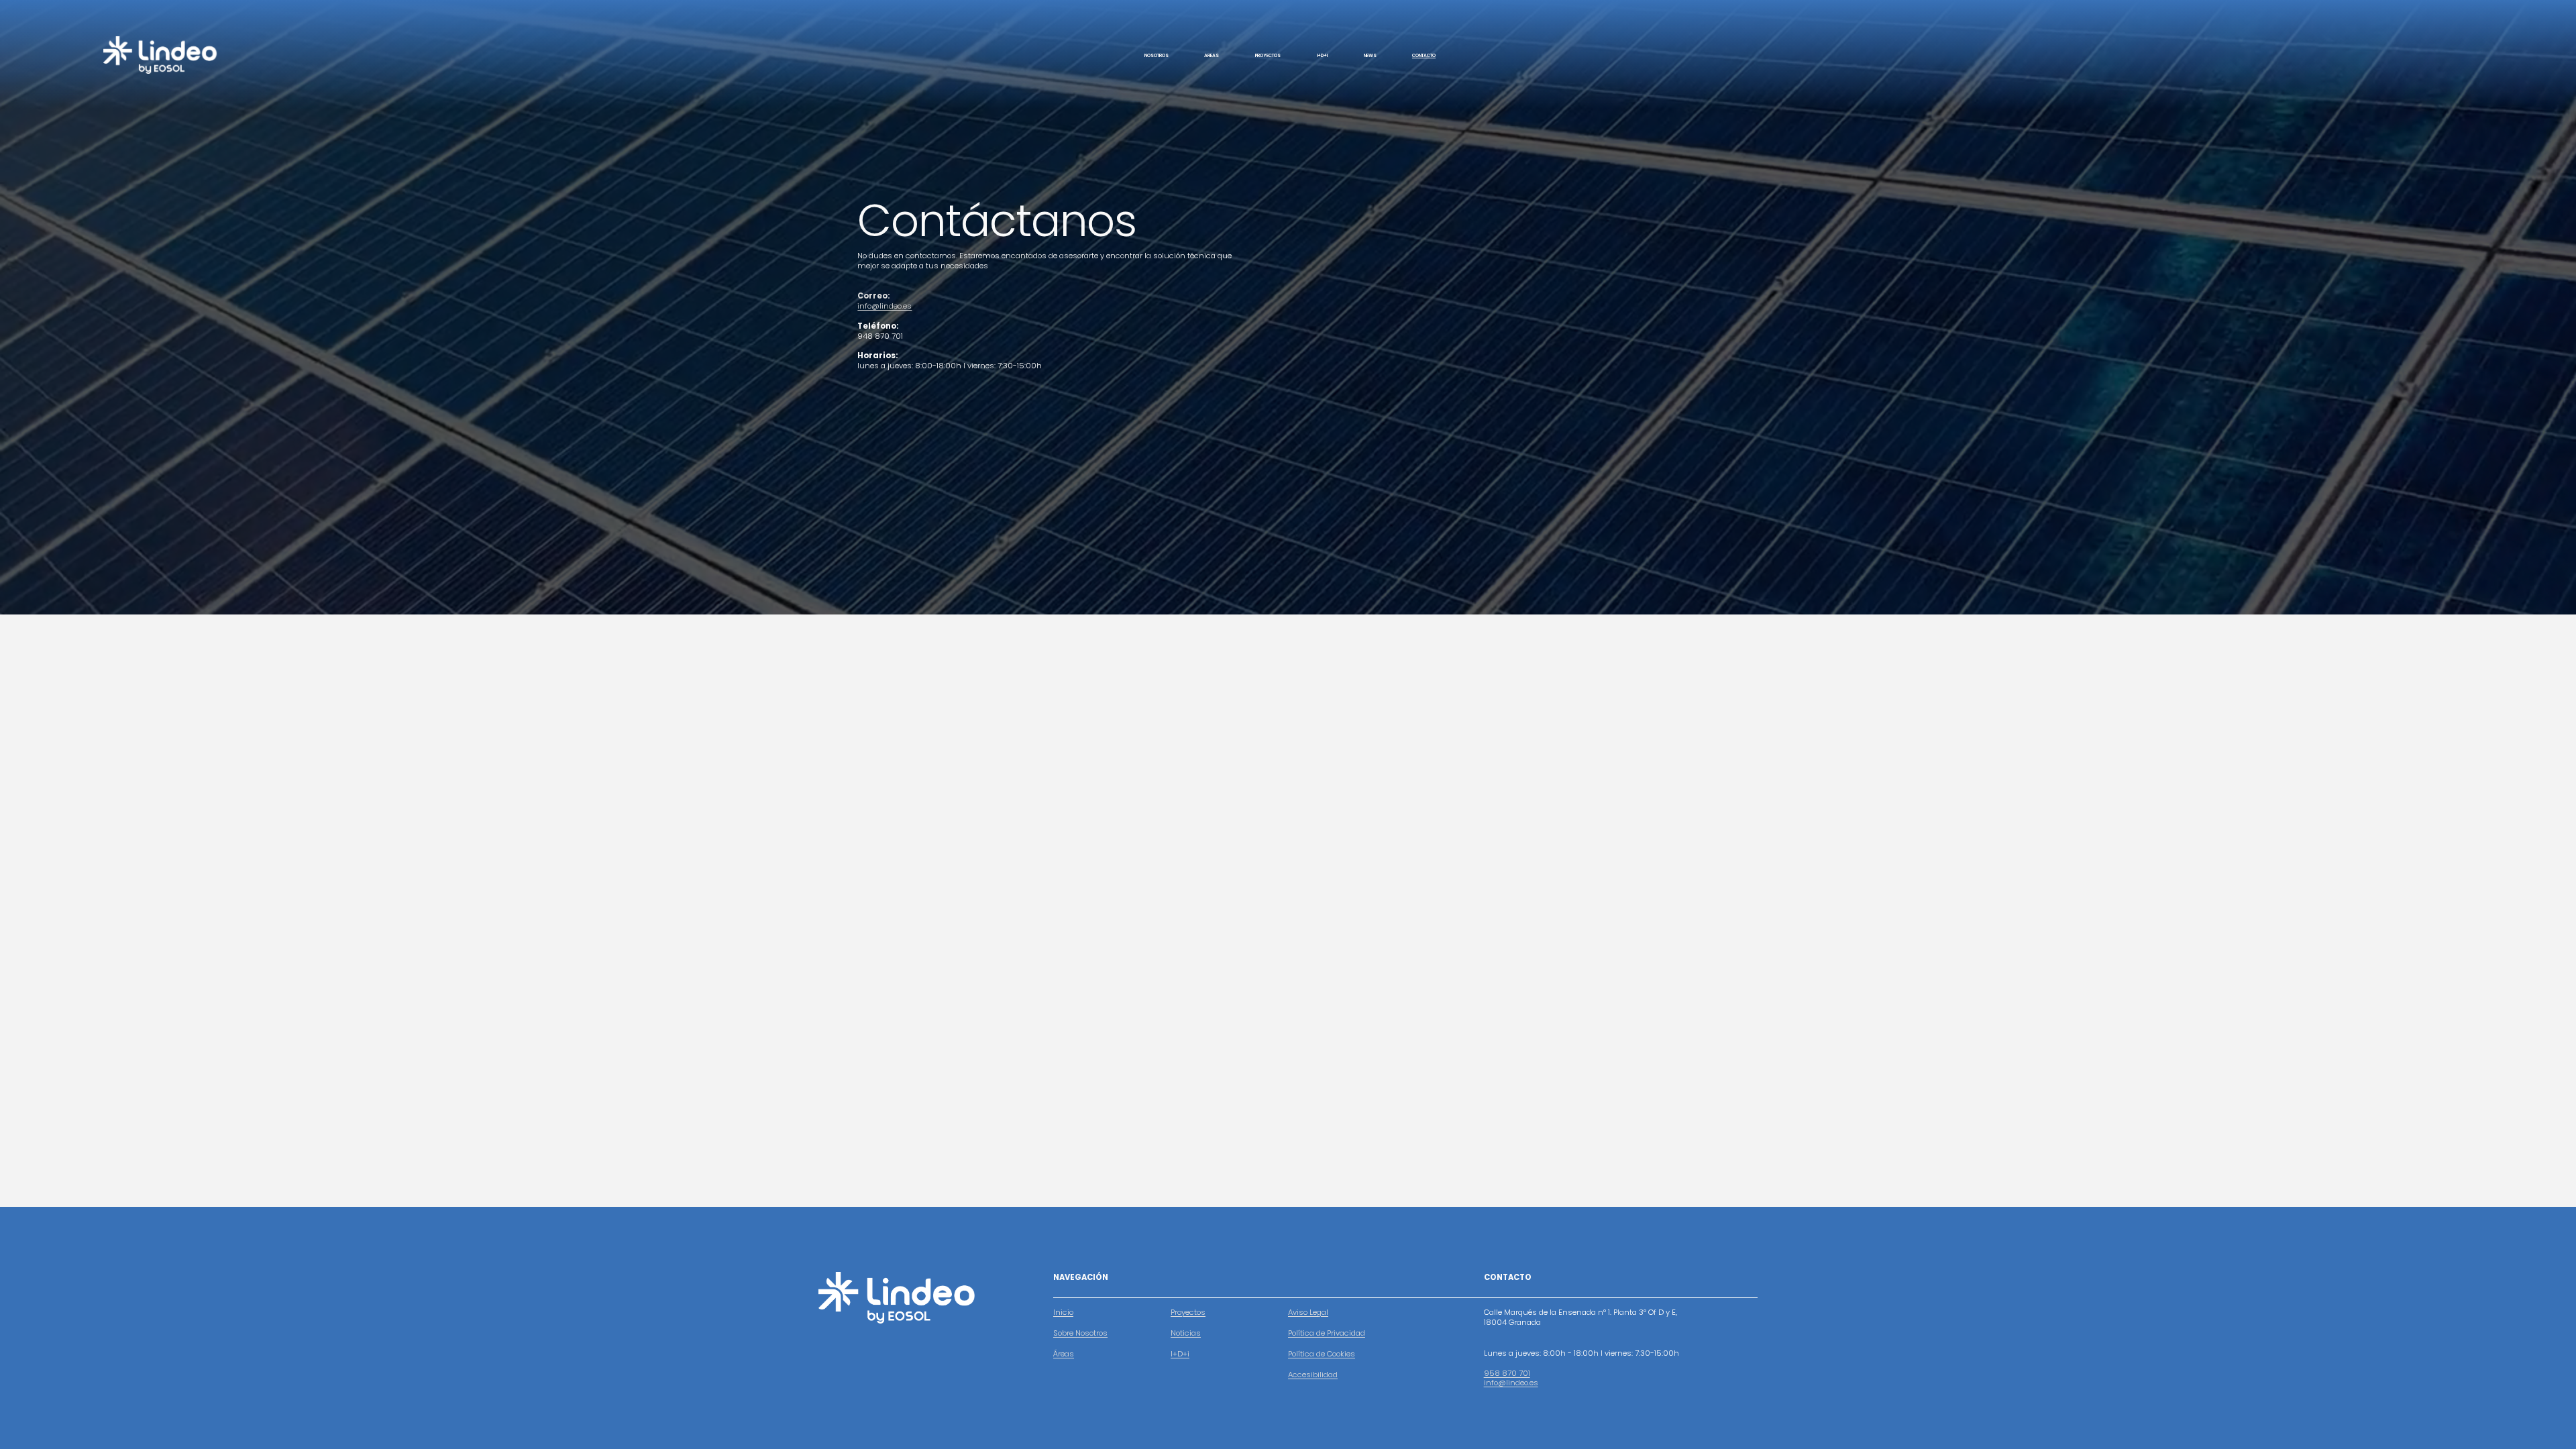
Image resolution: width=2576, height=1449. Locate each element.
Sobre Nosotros (1080, 1333)
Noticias (1186, 1333)
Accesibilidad (1313, 1375)
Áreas (1064, 1354)
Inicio (1063, 1312)
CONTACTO (1424, 55)
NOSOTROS (1157, 55)
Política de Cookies (1322, 1354)
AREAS (1212, 55)
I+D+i (1322, 55)
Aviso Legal (1308, 1312)
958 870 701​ (1507, 1374)
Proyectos (1188, 1312)
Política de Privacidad (1327, 1333)
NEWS (1370, 55)
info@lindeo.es (884, 306)
